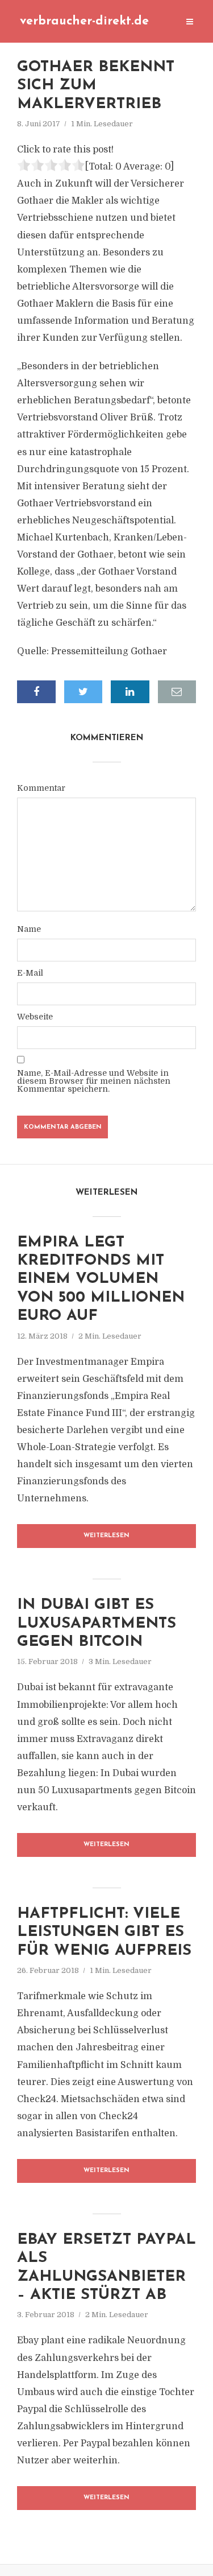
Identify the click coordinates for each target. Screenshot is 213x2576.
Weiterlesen (106, 1536)
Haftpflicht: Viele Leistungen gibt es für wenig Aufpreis (104, 1933)
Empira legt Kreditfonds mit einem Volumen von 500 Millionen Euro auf (101, 1280)
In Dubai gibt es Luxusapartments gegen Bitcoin (97, 1624)
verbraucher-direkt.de (84, 21)
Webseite (35, 1017)
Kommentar (41, 788)
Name (29, 929)
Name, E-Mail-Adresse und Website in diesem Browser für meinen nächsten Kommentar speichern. (94, 1081)
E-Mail (30, 973)
